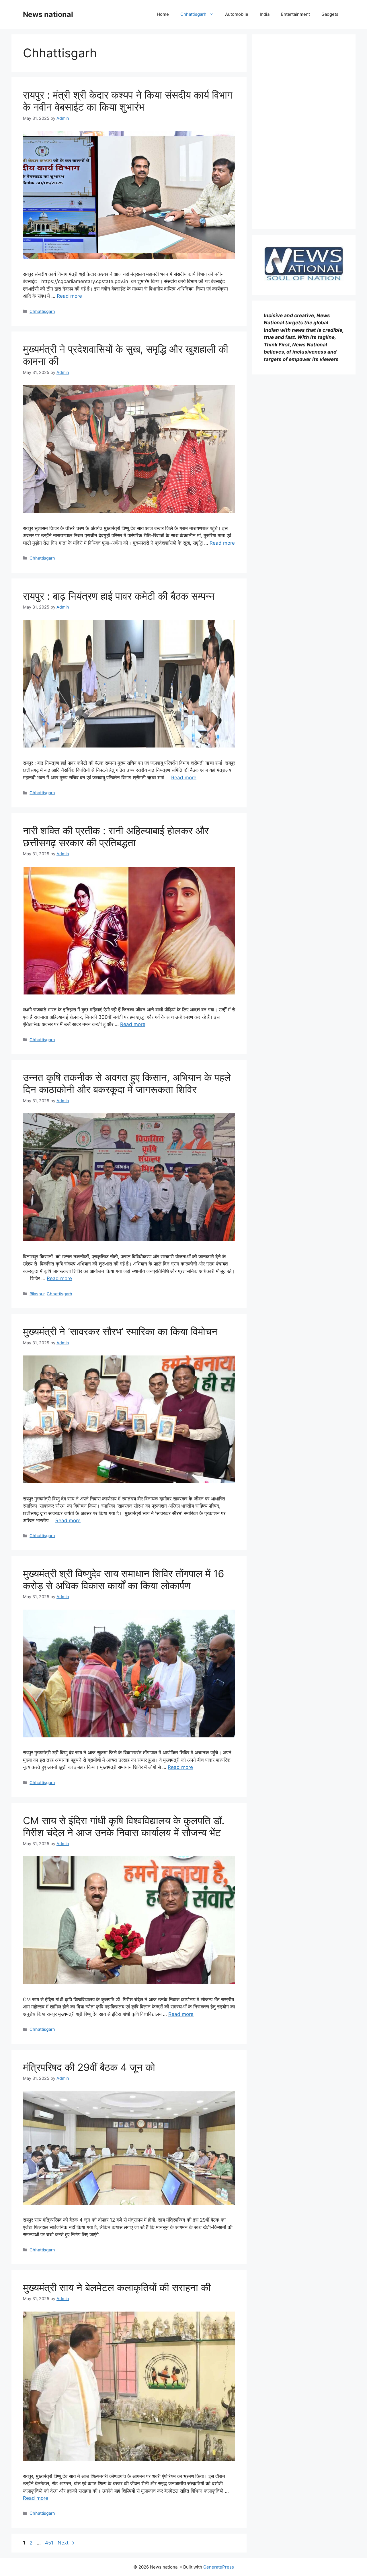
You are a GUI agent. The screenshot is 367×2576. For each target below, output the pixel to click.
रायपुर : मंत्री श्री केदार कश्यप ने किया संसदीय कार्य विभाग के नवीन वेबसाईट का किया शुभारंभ (128, 101)
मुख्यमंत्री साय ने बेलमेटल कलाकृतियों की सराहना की (117, 2287)
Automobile (237, 14)
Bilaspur (37, 1294)
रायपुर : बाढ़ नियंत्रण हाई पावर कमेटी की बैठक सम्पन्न (119, 596)
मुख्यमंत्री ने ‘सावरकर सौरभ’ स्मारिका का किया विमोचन (120, 1331)
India (265, 14)
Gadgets (330, 14)
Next (66, 2543)
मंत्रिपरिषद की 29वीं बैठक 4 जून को (89, 2067)
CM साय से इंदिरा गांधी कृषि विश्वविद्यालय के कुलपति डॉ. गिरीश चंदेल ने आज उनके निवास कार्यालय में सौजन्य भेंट (124, 1826)
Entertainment (295, 14)
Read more (69, 296)
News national (48, 14)
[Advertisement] (304, 132)
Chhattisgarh (193, 14)
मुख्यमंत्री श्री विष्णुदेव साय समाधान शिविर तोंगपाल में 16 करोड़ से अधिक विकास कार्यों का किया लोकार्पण (124, 1580)
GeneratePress (219, 2567)
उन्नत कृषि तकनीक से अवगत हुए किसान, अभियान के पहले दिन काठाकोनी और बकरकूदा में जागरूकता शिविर (127, 1083)
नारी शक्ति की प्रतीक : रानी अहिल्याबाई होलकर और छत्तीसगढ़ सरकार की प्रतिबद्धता (116, 837)
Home (163, 14)
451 (50, 2543)
